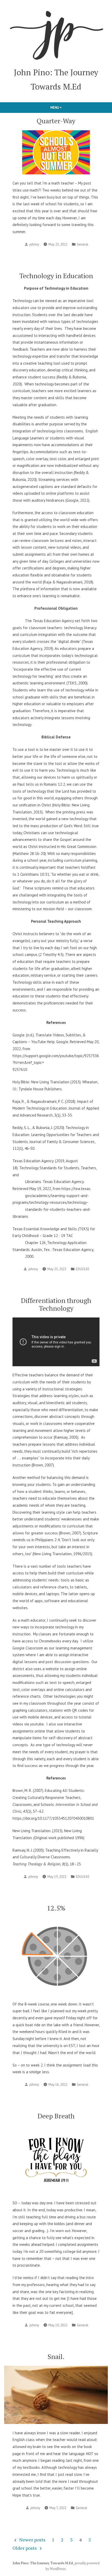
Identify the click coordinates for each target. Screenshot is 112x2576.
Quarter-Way (56, 121)
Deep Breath (56, 2116)
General (82, 244)
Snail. (56, 2356)
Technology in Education (56, 276)
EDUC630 (82, 1269)
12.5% (56, 1908)
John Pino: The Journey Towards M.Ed (43, 2563)
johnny (34, 244)
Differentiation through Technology (56, 1304)
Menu (65, 107)
